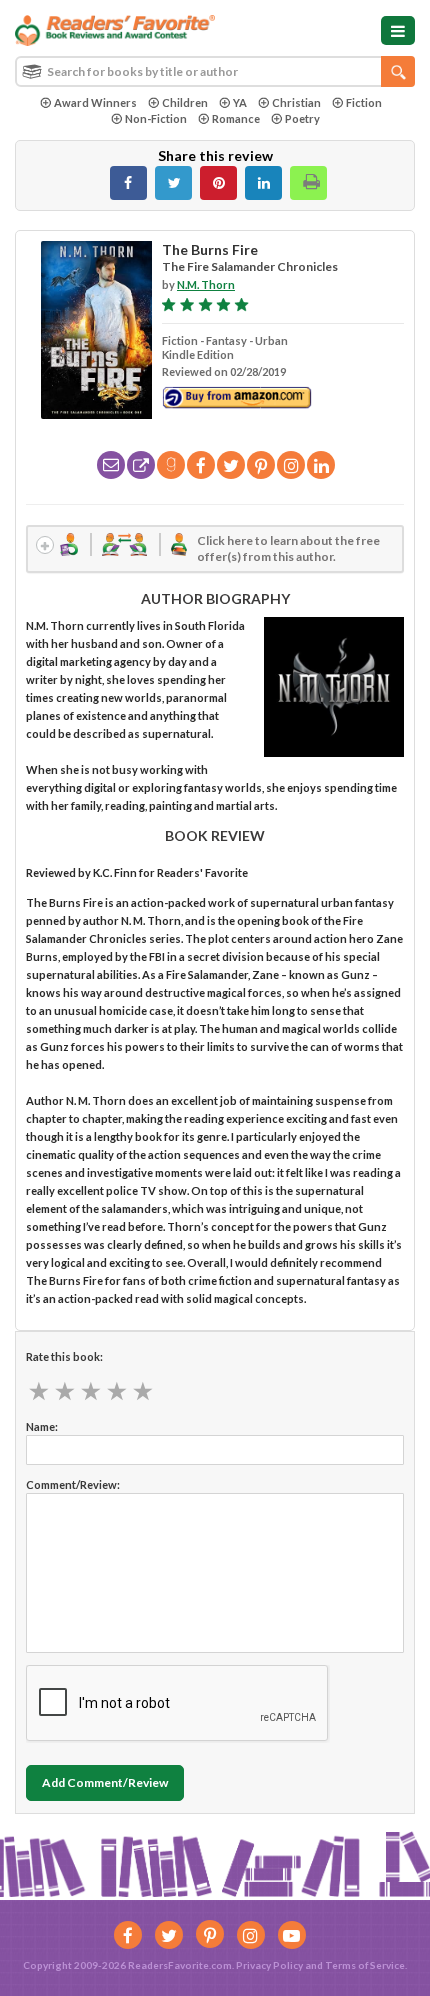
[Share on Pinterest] (218, 183)
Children (185, 102)
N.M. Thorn (206, 284)
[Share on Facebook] (128, 183)
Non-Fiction (156, 118)
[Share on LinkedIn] (263, 183)
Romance (236, 118)
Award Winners (95, 102)
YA (240, 102)
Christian (296, 102)
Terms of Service (365, 1965)
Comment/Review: (73, 1484)
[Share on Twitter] (173, 183)
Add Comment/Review (105, 1782)
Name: (42, 1426)
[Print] (308, 183)
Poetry (302, 118)
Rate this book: (64, 1356)
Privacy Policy (269, 1965)
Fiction (364, 102)
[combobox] (215, 71)
